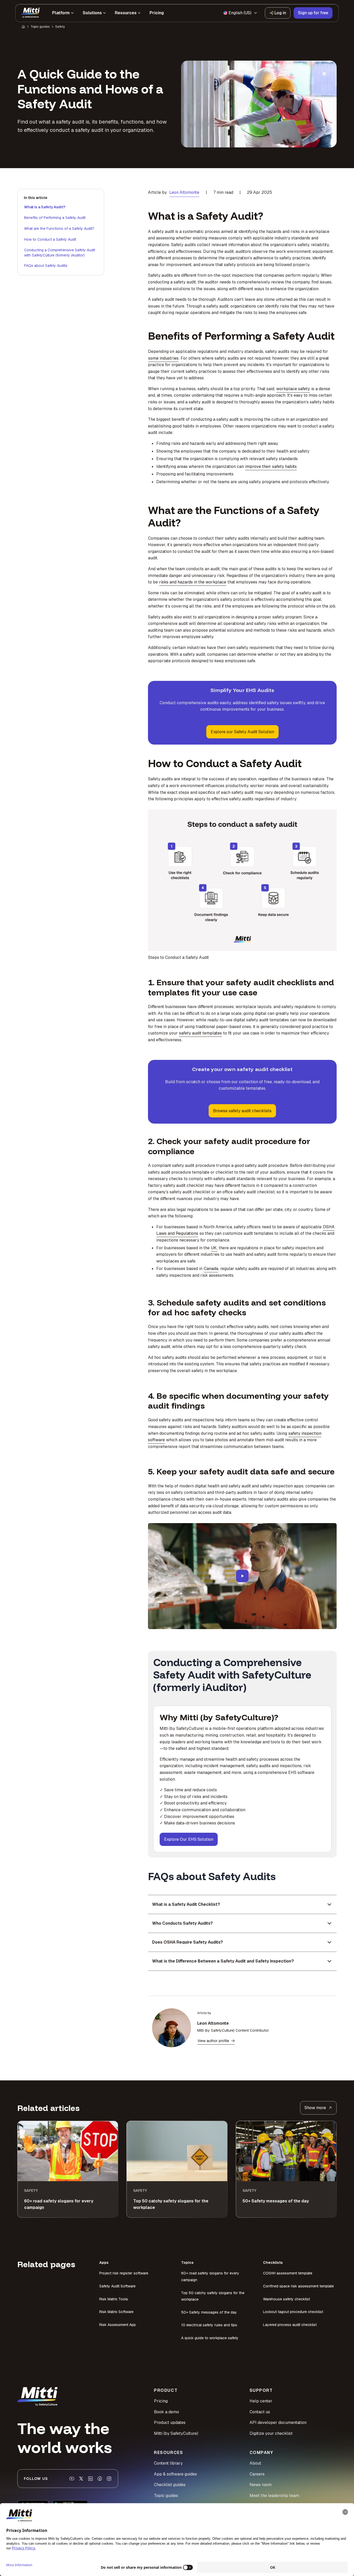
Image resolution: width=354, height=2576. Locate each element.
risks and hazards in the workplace (193, 582)
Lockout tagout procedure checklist (293, 2312)
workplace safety (293, 389)
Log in (280, 13)
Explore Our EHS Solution (189, 1839)
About (255, 2463)
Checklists (273, 2263)
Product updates (170, 2422)
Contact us (260, 2412)
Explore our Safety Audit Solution (242, 732)
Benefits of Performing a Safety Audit (55, 218)
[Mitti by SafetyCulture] (31, 13)
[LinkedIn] (90, 2479)
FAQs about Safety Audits (46, 266)
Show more (315, 2108)
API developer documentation (278, 2422)
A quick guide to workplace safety (210, 2338)
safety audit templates (200, 1033)
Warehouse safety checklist (286, 2299)
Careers (257, 2474)
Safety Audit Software (117, 2286)
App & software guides (175, 2474)
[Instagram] (109, 2479)
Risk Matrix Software (116, 2312)
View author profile (213, 2041)
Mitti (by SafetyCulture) (176, 2433)
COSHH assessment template (288, 2273)
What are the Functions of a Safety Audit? (59, 229)
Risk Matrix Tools (114, 2299)
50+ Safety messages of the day (209, 2312)
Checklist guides (170, 2485)
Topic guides (40, 27)
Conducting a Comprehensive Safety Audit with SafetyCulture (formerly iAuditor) (60, 253)
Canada (211, 1269)
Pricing (161, 2401)
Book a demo (167, 2412)
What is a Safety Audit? (45, 207)
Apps (104, 2263)
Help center (261, 2401)
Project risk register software (124, 2273)
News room (261, 2485)
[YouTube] (72, 2479)
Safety (60, 27)
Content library (168, 2463)
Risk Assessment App (118, 2325)
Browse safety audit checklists (242, 1111)
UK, (214, 1248)
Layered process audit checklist (290, 2325)
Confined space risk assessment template (298, 2286)
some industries (163, 358)
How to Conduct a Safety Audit (50, 239)
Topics (187, 2263)
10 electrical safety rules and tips (209, 2325)
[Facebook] (100, 2479)
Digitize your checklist (271, 2433)
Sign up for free (313, 13)
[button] (242, 1576)
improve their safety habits (271, 466)
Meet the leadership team (274, 2496)
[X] (81, 2479)
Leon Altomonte (184, 192)
